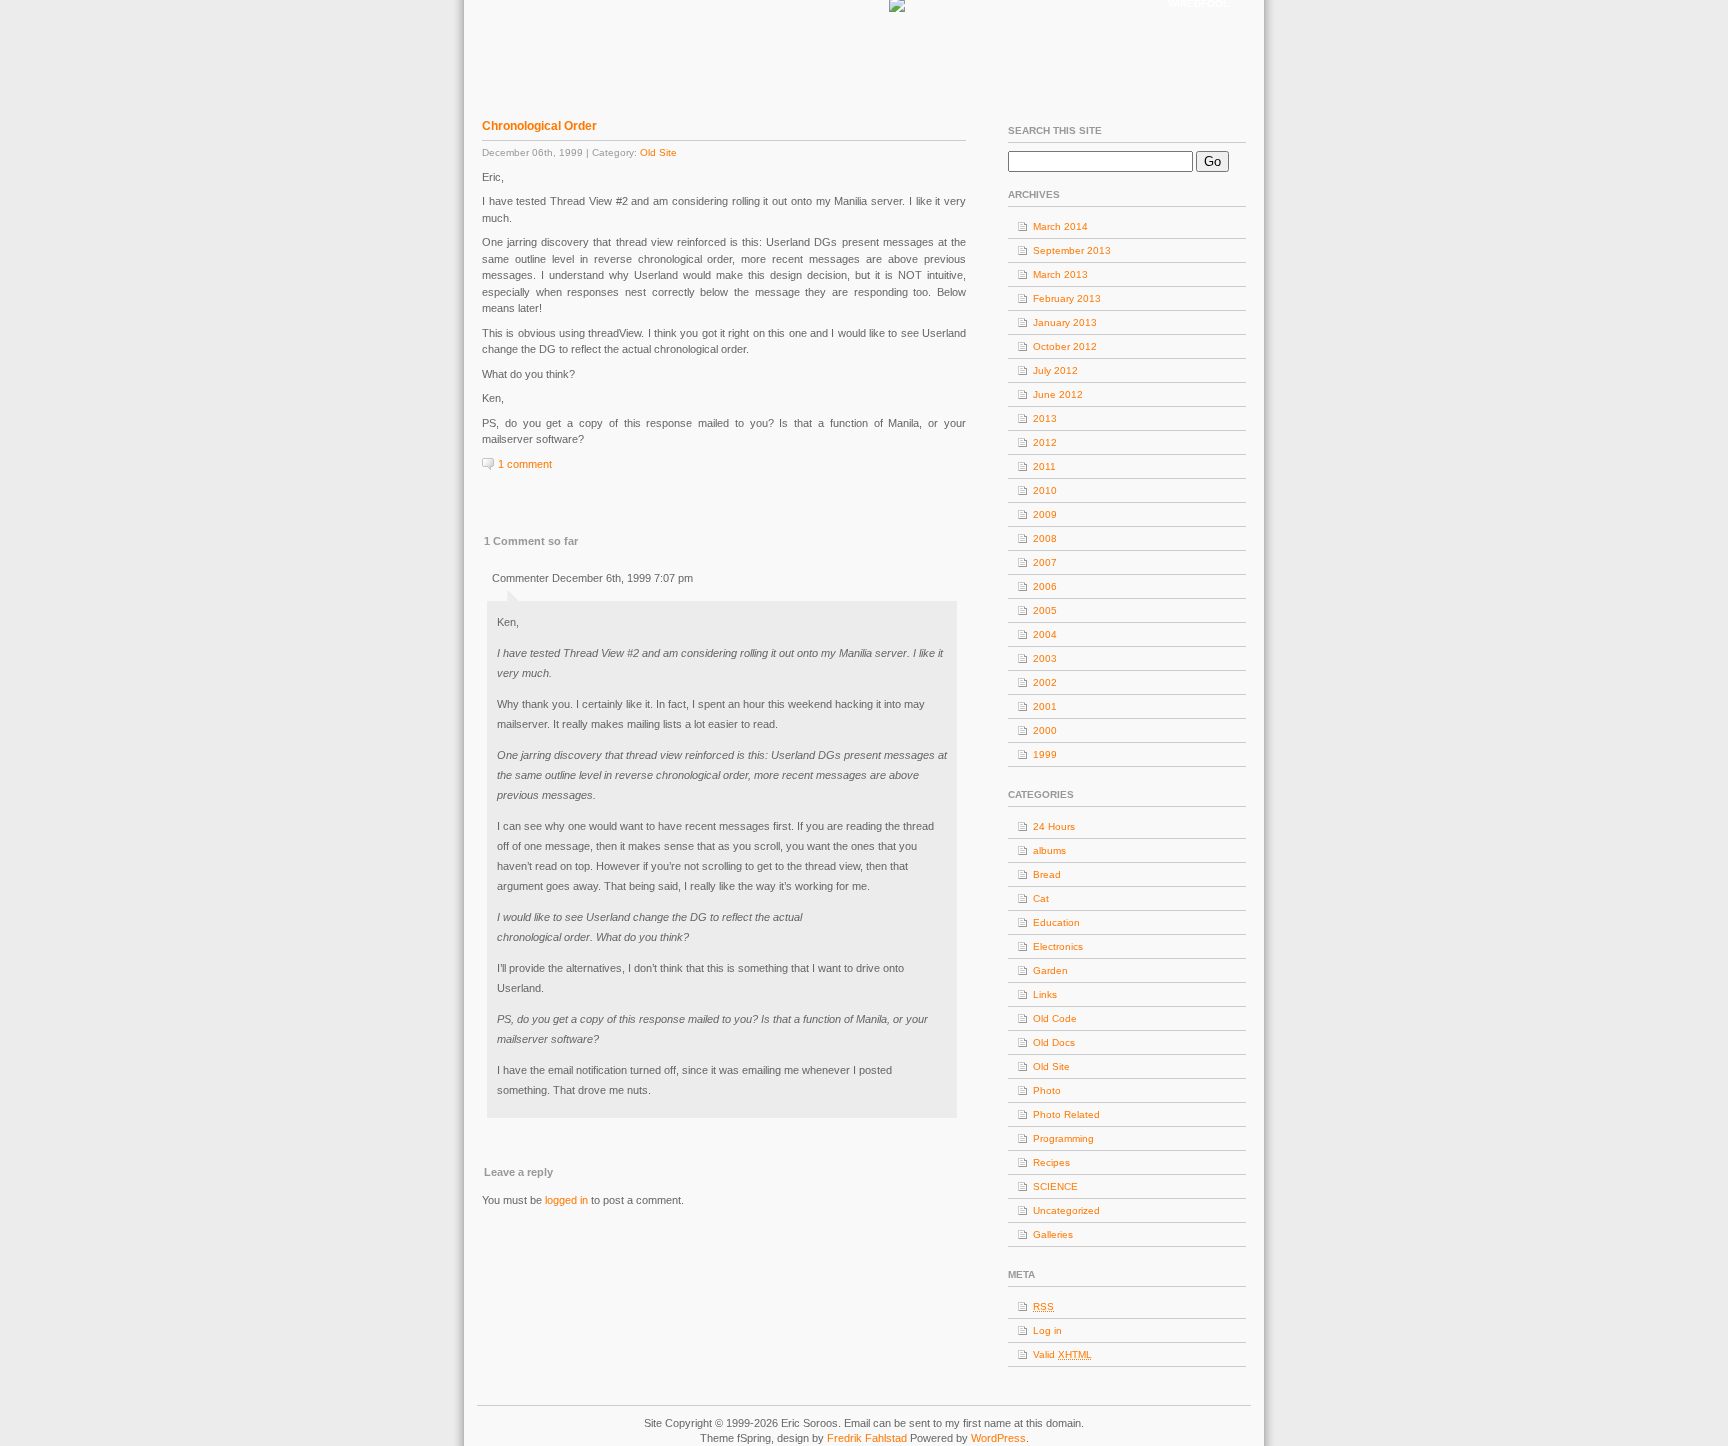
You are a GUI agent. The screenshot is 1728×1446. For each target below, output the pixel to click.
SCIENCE (1055, 1186)
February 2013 (1067, 298)
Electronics (1058, 946)
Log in (1047, 1330)
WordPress (998, 1438)
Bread (1047, 874)
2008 (1045, 538)
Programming (1063, 1138)
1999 (1045, 754)
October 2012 (1065, 346)
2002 (1045, 682)
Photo (1047, 1090)
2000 (1045, 730)
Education (1056, 922)
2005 (1045, 610)
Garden (1050, 970)
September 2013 (1072, 250)
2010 (1045, 490)
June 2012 (1058, 394)
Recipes (1051, 1162)
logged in (566, 1200)
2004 (1045, 634)
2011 (1044, 466)
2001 (1045, 706)
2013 (1045, 418)
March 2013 (1060, 274)
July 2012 (1055, 370)
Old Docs (1054, 1042)
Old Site (658, 152)
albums (1049, 850)
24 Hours (1054, 826)
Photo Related (1066, 1114)
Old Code (1055, 1018)
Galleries (1053, 1234)
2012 (1045, 442)
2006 (1045, 586)
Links (1045, 994)
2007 (1045, 562)
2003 (1045, 658)
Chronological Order (539, 126)
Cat (1041, 898)
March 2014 (1060, 226)
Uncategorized (1066, 1210)
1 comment (525, 464)
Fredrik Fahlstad (868, 1438)
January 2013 (1065, 322)
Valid (1062, 1354)
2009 (1045, 514)
